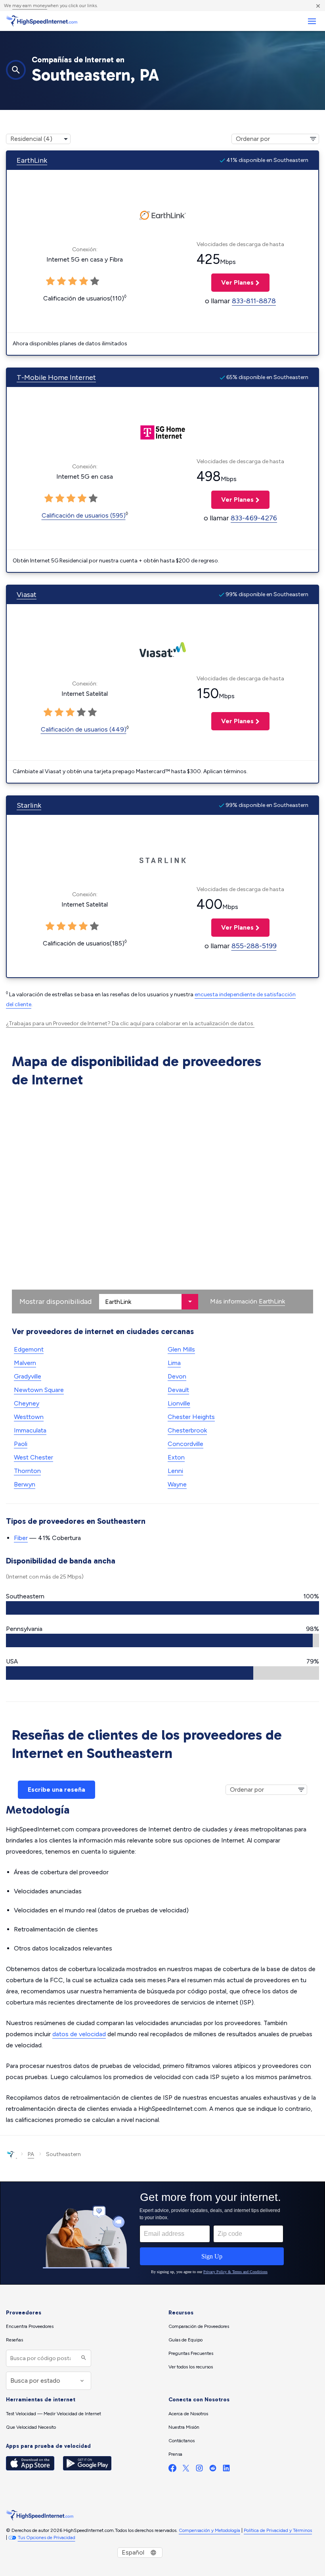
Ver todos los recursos (191, 2367)
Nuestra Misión (184, 2427)
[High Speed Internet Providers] (42, 21)
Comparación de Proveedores (199, 2326)
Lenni (175, 1471)
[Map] (162, 1202)
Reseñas (14, 2340)
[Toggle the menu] (312, 21)
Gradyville (28, 1376)
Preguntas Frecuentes (191, 2353)
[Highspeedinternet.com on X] (186, 2470)
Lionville (179, 1403)
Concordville (185, 1444)
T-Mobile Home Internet (56, 377)
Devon (177, 1376)
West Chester (33, 1457)
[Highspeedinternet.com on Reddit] (213, 2470)
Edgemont (29, 1349)
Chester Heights (191, 1417)
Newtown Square (39, 1390)
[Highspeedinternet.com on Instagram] (199, 2470)
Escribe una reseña (56, 1790)
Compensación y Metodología (209, 2530)
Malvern (25, 1363)
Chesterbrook (187, 1430)
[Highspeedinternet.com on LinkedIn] (226, 2470)
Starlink (29, 805)
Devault (178, 1390)
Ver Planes (232, 282)
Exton (176, 1457)
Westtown (29, 1417)
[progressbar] (162, 1608)
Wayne (177, 1484)
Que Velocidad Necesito (31, 2427)
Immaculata (30, 1430)
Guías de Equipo (185, 2340)
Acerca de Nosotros (188, 2414)
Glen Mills (181, 1349)
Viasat (27, 595)
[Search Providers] (83, 2358)
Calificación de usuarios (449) (84, 729)
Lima (174, 1363)
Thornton (27, 1471)
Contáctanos (182, 2441)
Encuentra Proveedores (30, 2326)
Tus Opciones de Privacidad (47, 2537)
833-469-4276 (254, 518)
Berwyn (25, 1484)
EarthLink (32, 160)
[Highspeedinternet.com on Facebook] (172, 2470)
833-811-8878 (254, 301)
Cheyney (27, 1403)
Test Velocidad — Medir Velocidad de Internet (54, 2414)
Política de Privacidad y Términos (278, 2530)
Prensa (175, 2454)
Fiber (21, 1538)
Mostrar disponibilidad (55, 1301)
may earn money (30, 6)
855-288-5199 (254, 946)
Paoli (21, 1444)
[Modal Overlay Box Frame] (162, 2233)
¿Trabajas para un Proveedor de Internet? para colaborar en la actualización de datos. (130, 1023)
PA (31, 2154)
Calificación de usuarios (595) (84, 515)
